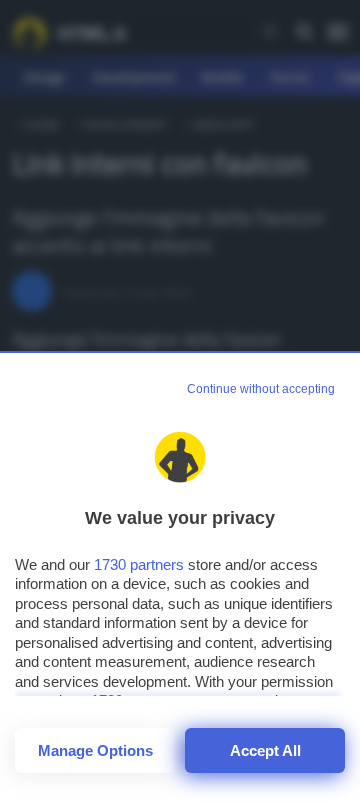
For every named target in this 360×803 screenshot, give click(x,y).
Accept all (265, 750)
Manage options (95, 750)
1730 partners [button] (139, 564)
